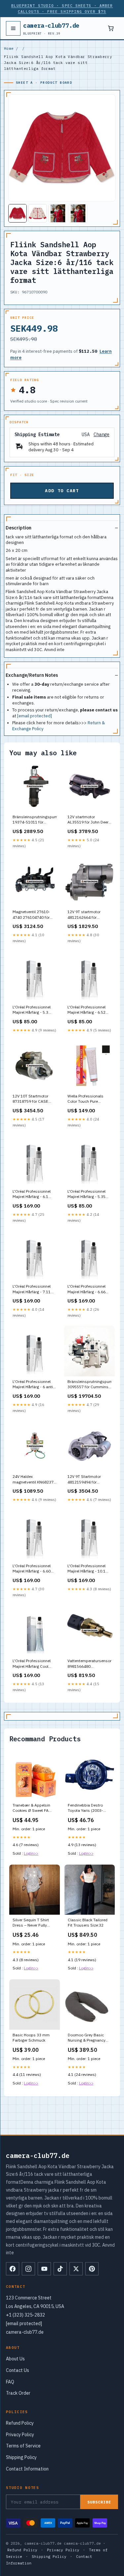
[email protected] (35, 716)
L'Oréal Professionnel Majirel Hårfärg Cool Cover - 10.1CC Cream (33, 1664)
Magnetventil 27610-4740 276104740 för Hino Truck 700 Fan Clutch (31, 915)
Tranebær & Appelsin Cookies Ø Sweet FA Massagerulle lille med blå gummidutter (33, 1808)
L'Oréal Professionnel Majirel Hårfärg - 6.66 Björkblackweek (86, 1289)
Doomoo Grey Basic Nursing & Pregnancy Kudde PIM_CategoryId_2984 (88, 2038)
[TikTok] (60, 2269)
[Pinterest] (92, 2269)
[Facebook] (13, 2269)
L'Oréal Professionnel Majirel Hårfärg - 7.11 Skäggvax (32, 1289)
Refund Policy (20, 2423)
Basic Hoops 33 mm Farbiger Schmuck (31, 2037)
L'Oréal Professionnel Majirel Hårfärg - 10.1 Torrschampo (86, 1569)
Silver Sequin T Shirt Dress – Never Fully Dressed (31, 1923)
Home (9, 48)
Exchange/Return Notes (32, 675)
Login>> (31, 1853)
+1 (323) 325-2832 (25, 2315)
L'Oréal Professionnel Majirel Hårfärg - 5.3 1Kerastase (32, 1010)
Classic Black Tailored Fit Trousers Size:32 (88, 1922)
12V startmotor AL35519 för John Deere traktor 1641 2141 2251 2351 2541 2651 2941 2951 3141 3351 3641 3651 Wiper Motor (89, 820)
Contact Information (27, 2469)
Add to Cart (62, 491)
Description (19, 528)
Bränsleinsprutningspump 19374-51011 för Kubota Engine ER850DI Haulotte (35, 820)
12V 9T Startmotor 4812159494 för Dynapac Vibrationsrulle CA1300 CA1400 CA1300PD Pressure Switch (89, 1480)
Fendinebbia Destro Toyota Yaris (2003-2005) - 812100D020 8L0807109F (87, 1808)
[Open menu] (13, 28)
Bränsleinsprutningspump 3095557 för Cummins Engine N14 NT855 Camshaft (90, 1385)
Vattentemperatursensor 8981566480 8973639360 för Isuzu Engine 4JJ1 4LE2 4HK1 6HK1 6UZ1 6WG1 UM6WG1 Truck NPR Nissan (89, 1664)
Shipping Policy (21, 2457)
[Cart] (111, 28)
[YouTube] (44, 2269)
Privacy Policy (20, 2435)
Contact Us (18, 2370)
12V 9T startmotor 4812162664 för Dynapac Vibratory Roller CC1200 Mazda (87, 915)
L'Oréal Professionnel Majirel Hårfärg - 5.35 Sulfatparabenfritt (86, 1194)
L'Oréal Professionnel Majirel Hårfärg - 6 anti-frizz (34, 1385)
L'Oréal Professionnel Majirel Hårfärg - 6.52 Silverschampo (86, 1010)
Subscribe (99, 2502)
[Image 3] (58, 213)
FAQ (10, 2382)
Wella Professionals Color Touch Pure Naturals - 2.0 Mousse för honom (88, 1099)
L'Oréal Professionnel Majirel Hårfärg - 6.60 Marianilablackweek (32, 1569)
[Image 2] (38, 213)
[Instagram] (28, 2269)
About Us (15, 2359)
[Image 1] (18, 213)
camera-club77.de (51, 28)
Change (102, 435)
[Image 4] (78, 213)
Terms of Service (23, 2446)
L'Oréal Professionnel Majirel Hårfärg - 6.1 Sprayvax (32, 1194)
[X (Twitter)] (76, 2269)
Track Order (18, 2393)
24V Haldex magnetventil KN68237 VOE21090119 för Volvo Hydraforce (34, 1480)
